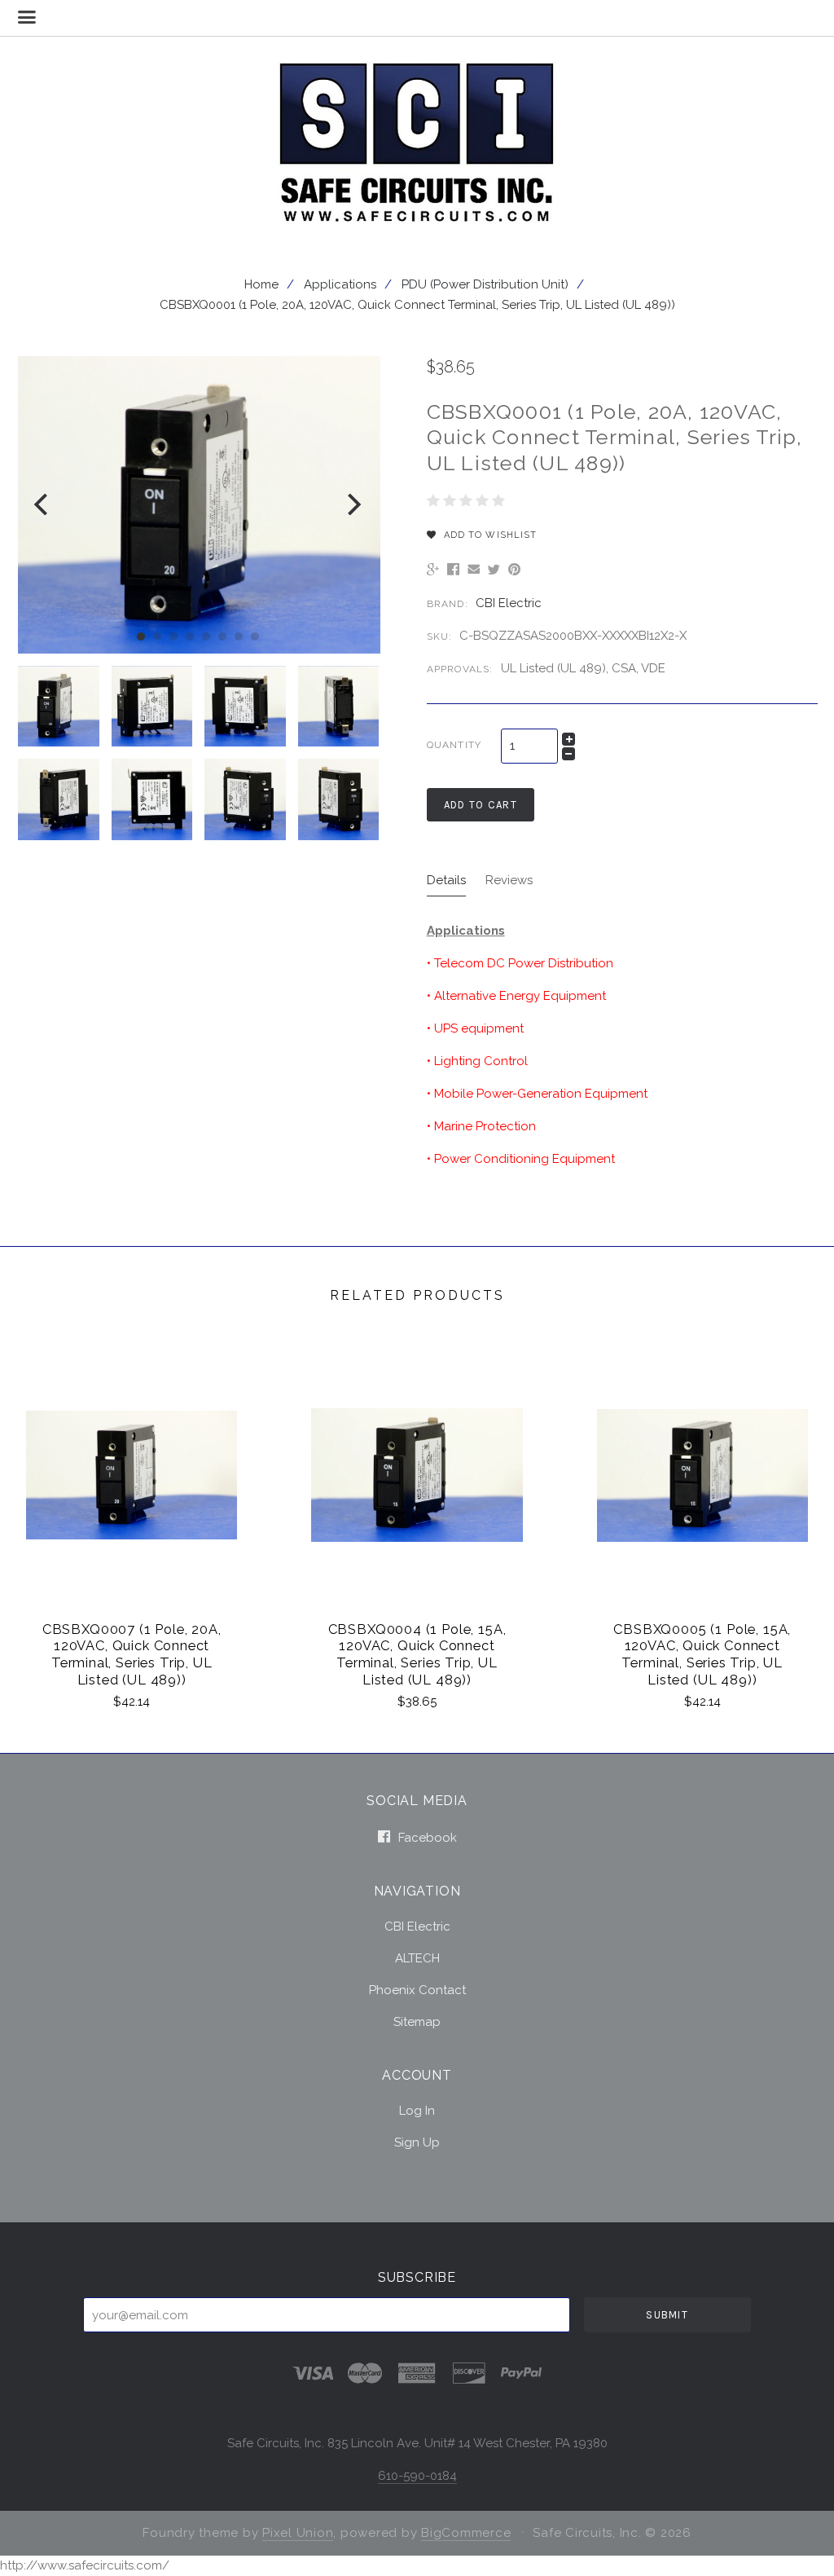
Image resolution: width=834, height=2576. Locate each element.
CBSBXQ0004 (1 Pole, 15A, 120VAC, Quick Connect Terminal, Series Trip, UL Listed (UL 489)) (417, 1654)
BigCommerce (466, 2533)
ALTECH (417, 1958)
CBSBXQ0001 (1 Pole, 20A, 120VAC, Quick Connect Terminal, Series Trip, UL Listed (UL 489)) (417, 305)
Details (446, 880)
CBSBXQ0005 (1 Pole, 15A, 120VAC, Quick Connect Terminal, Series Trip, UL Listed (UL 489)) (702, 1654)
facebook (426, 1837)
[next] (352, 505)
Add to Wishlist (489, 535)
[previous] (43, 505)
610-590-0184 (417, 2476)
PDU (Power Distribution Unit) (485, 284)
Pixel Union (298, 2533)
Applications (340, 284)
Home (261, 284)
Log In (417, 2111)
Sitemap (417, 2021)
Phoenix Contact (417, 1990)
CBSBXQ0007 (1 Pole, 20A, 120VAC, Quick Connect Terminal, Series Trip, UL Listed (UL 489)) (132, 1654)
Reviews (509, 880)
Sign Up (417, 2142)
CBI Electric (509, 603)
